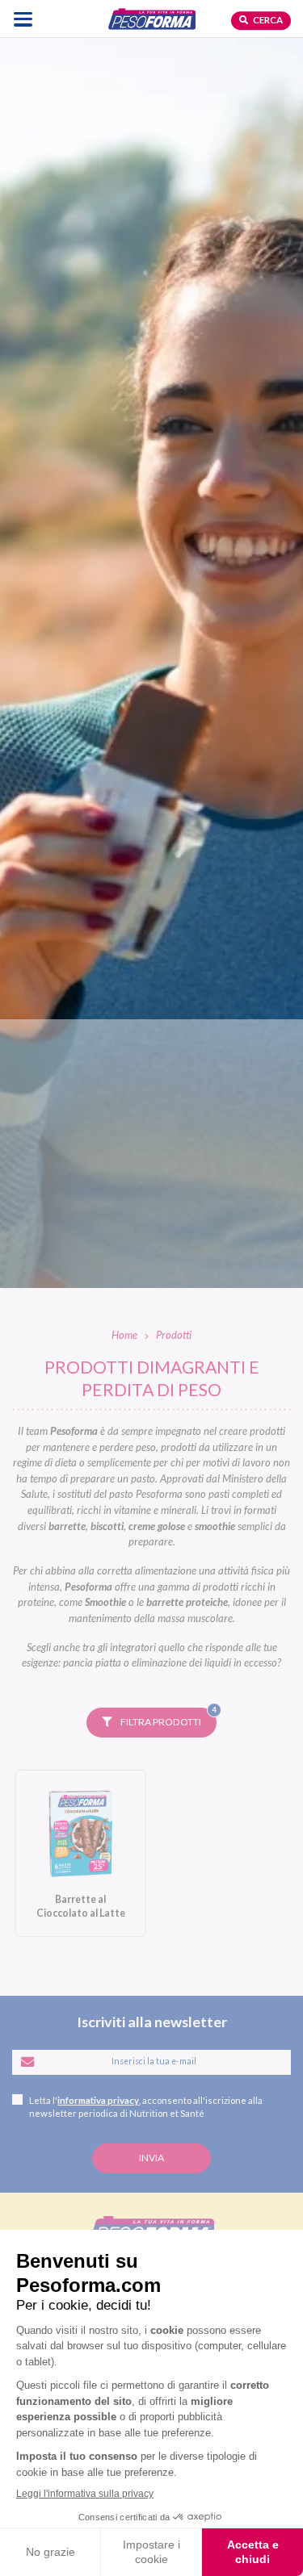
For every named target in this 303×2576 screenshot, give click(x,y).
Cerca (267, 20)
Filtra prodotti (168, 1718)
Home (124, 1335)
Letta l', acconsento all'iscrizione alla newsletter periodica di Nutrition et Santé (146, 2107)
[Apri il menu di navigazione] (23, 19)
